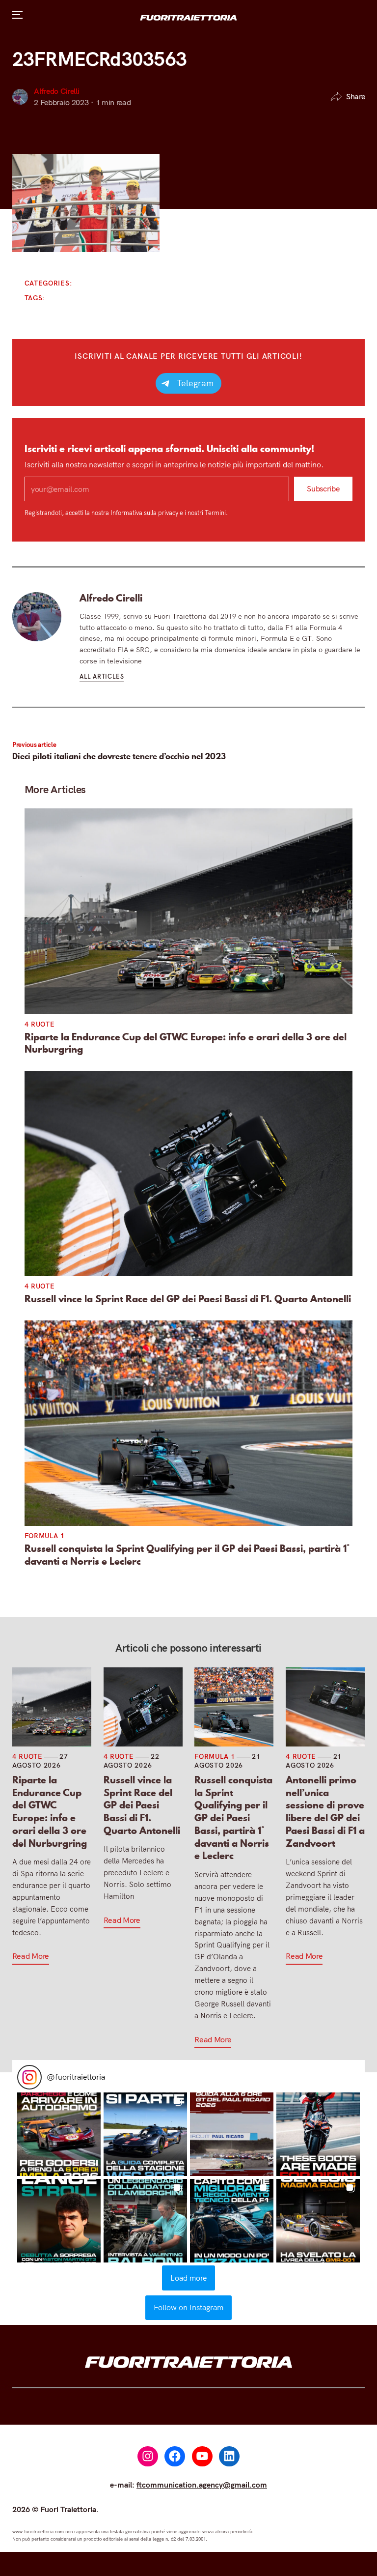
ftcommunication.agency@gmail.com (202, 2485)
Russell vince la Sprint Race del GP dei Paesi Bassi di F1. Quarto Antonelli (188, 1299)
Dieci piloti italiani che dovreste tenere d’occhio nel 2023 (119, 756)
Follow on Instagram (188, 2307)
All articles (102, 676)
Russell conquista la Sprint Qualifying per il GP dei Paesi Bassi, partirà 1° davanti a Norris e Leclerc (187, 1555)
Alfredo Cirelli (56, 91)
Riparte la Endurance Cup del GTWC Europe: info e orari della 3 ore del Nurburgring (186, 1044)
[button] (59, 2134)
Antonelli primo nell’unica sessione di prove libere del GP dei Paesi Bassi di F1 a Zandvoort (325, 1812)
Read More (31, 1956)
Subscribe (323, 489)
